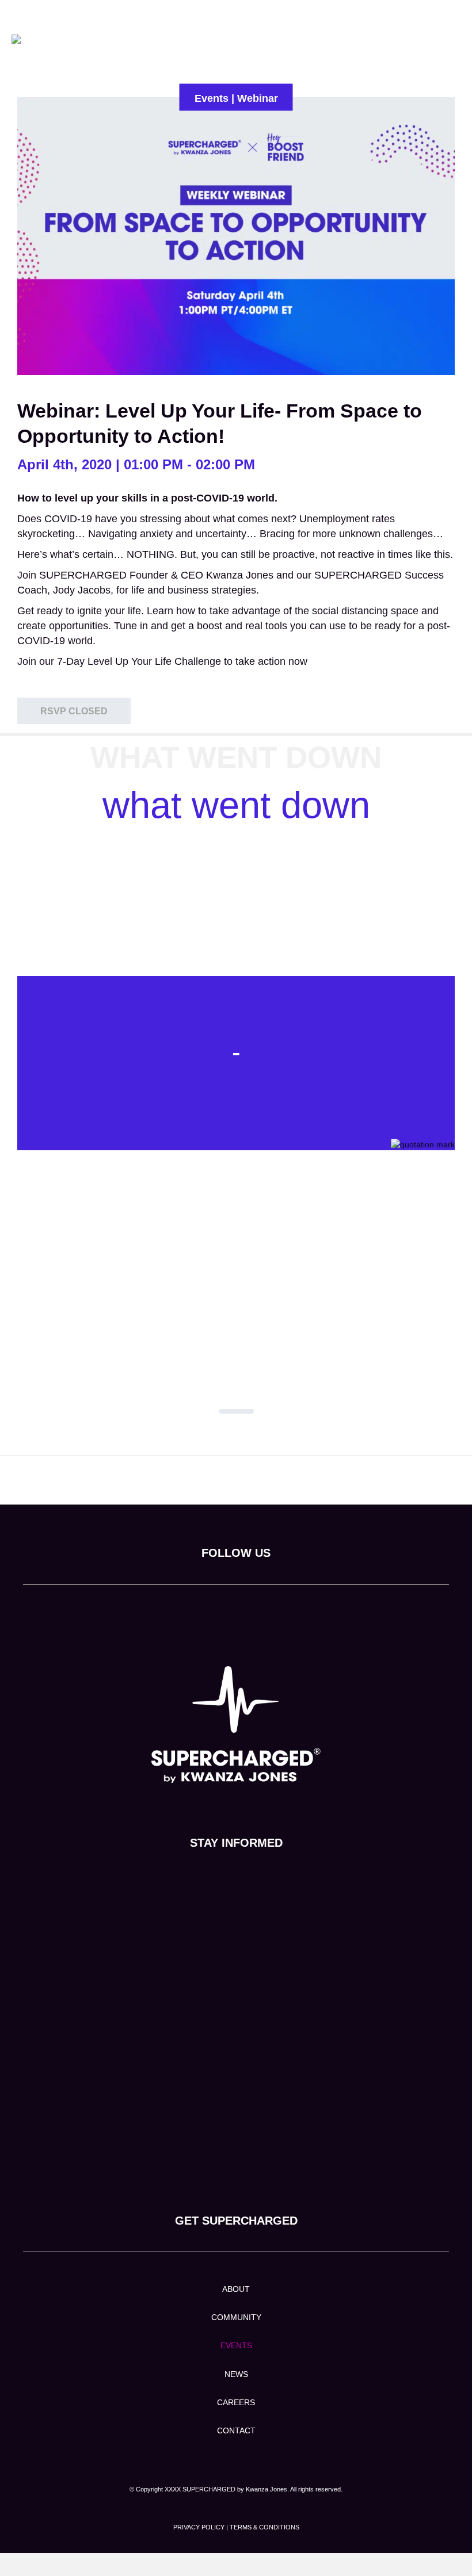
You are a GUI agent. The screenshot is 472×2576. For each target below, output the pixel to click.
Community (236, 2317)
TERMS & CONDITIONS (264, 2527)
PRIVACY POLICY (199, 2527)
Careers (236, 2402)
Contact (236, 2430)
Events (236, 2345)
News (236, 2374)
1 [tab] (236, 1411)
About (236, 2289)
